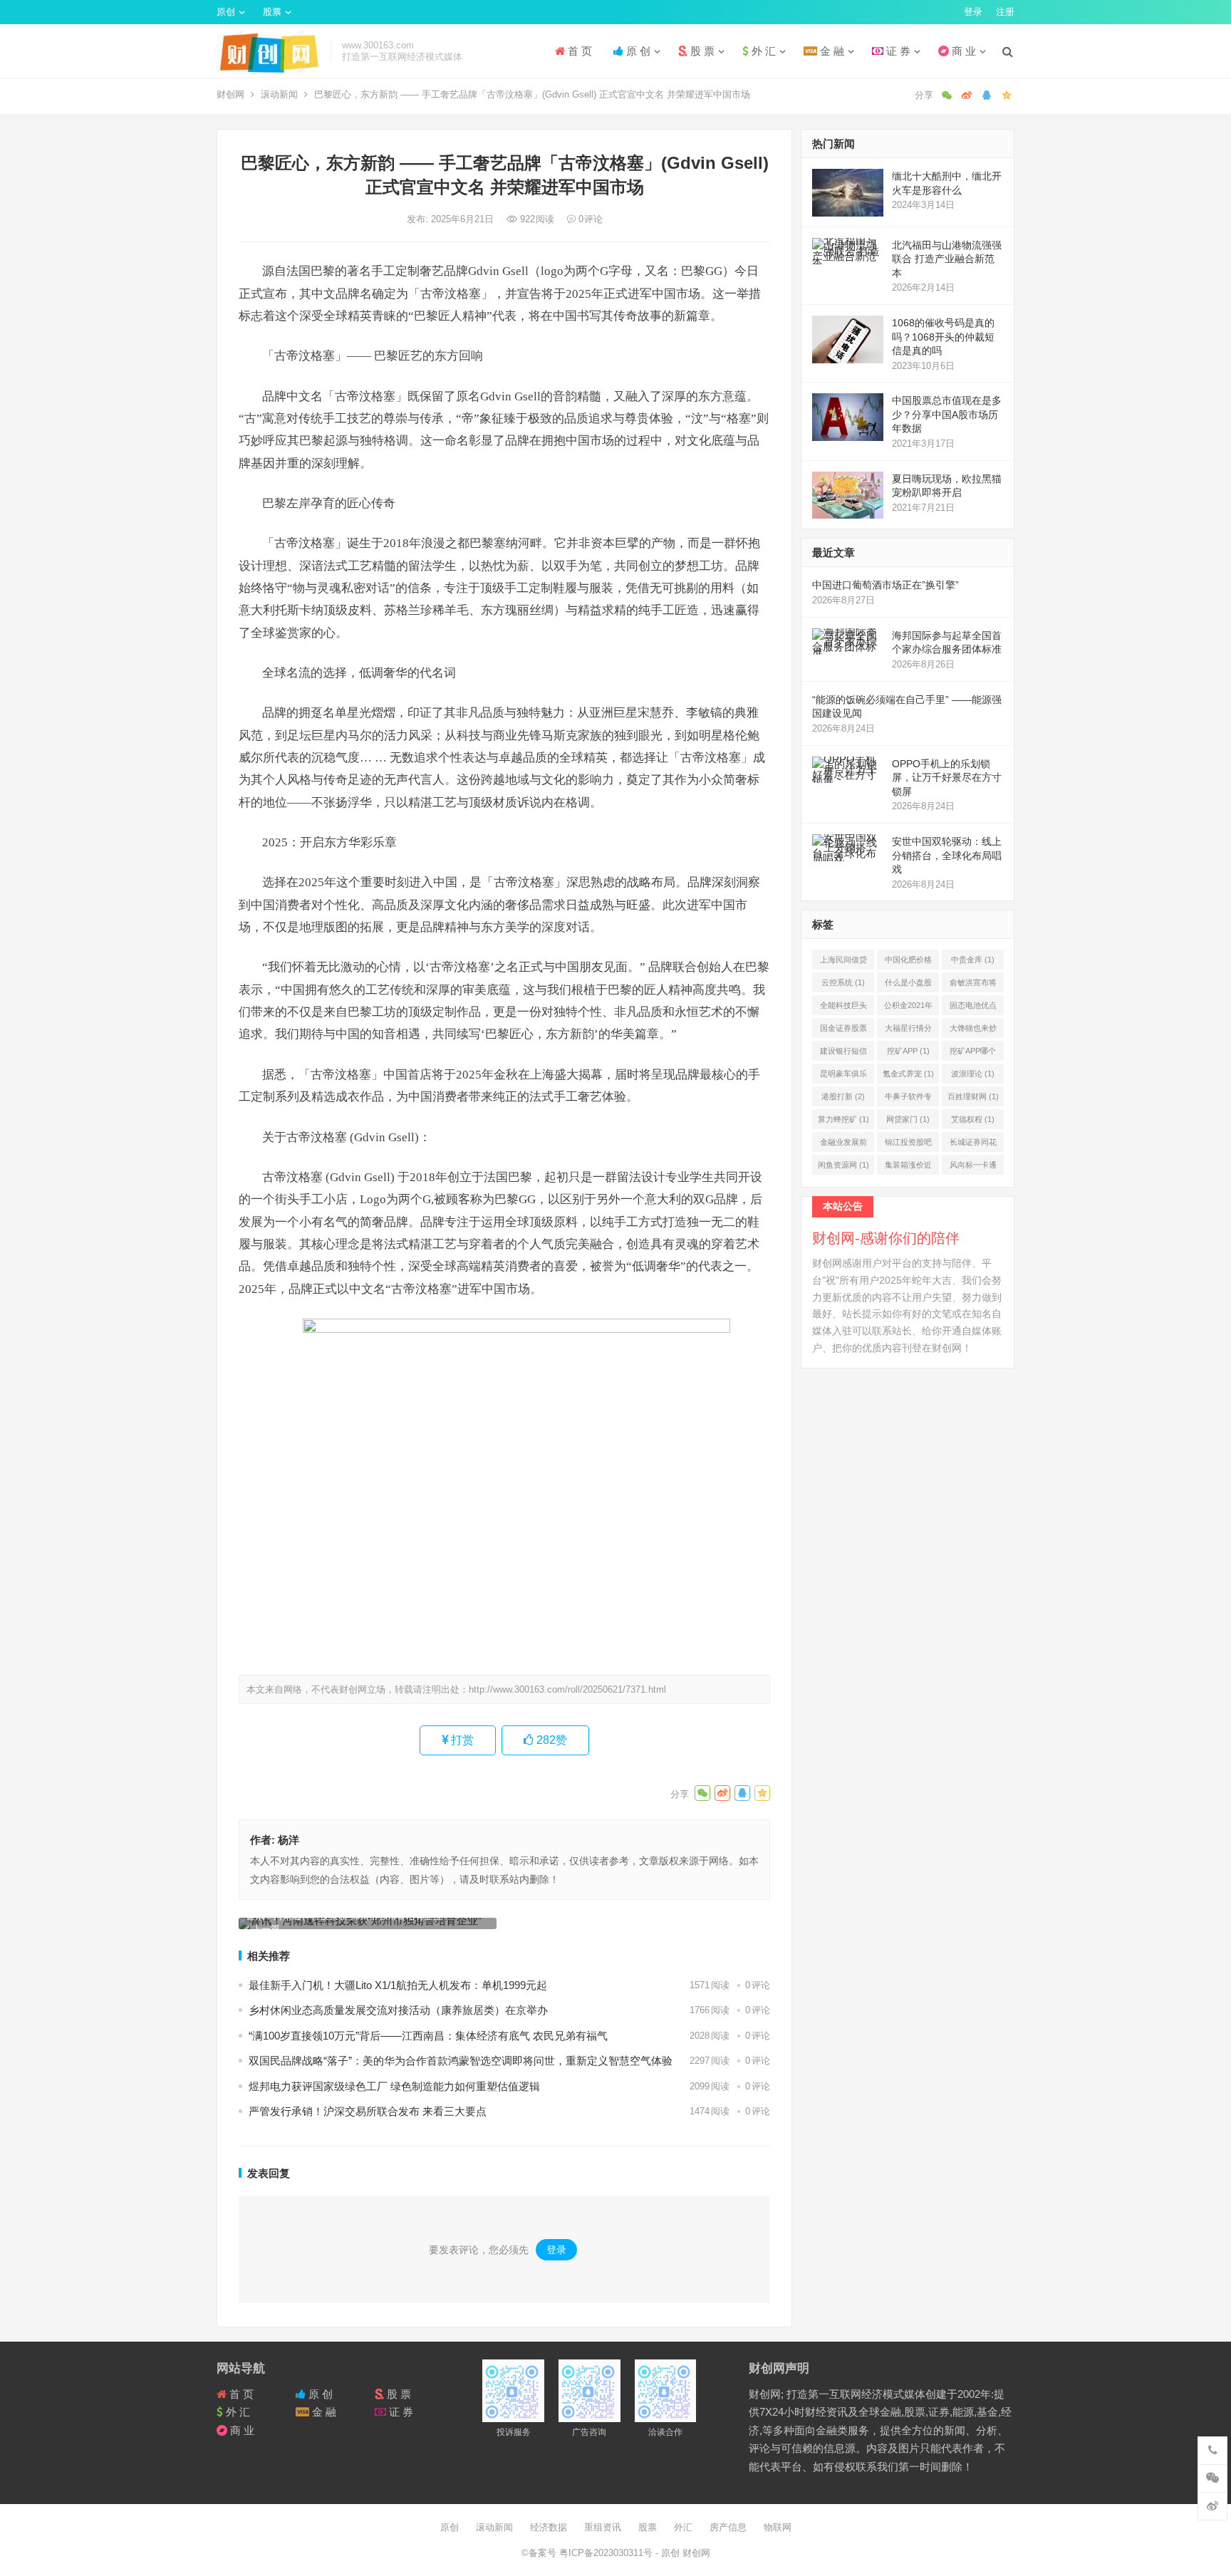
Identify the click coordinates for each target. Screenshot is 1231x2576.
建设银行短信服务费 (843, 1054)
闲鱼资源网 (843, 1165)
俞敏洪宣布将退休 (973, 985)
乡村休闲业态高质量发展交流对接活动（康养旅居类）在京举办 (398, 2010)
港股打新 (843, 1096)
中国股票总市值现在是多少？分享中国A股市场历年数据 (947, 414)
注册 (1005, 12)
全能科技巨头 (843, 1008)
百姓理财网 (973, 1096)
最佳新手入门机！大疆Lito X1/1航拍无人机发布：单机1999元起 (398, 1985)
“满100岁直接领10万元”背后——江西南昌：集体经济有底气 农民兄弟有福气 (428, 2036)
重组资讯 (603, 2527)
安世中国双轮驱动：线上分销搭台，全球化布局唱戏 (947, 855)
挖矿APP (908, 1051)
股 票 (701, 51)
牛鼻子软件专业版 (908, 1099)
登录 (973, 12)
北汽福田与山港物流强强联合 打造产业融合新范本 (947, 259)
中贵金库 (973, 960)
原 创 (637, 51)
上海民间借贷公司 (843, 962)
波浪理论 (973, 1074)
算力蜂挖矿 (843, 1119)
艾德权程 (973, 1119)
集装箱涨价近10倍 (908, 1168)
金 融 (831, 51)
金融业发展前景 (843, 1145)
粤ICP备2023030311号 (607, 2553)
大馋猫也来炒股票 (973, 1031)
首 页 (578, 51)
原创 (226, 12)
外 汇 (762, 51)
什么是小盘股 (908, 985)
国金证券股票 (843, 1031)
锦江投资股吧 (908, 1145)
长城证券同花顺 (973, 1145)
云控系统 (843, 982)
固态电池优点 (973, 1008)
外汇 (683, 2527)
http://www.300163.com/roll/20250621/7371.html (567, 1689)
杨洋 (289, 1840)
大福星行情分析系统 (908, 1031)
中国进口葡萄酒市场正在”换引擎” (885, 585)
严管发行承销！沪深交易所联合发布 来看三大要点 (368, 2111)
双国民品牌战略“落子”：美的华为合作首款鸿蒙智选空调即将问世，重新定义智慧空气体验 (461, 2061)
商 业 (962, 51)
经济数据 (549, 2527)
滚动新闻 (279, 94)
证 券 (897, 51)
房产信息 (728, 2527)
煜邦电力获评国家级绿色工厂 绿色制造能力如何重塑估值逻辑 (394, 2086)
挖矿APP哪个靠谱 (973, 1054)
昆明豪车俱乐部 (843, 1076)
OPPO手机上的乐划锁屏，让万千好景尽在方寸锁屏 (947, 778)
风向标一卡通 (973, 1168)
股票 (272, 12)
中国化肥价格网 (908, 962)
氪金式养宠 (908, 1074)
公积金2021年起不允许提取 (908, 1008)
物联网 (778, 2527)
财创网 (230, 94)
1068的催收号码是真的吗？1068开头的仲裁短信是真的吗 (943, 337)
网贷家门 (908, 1119)
